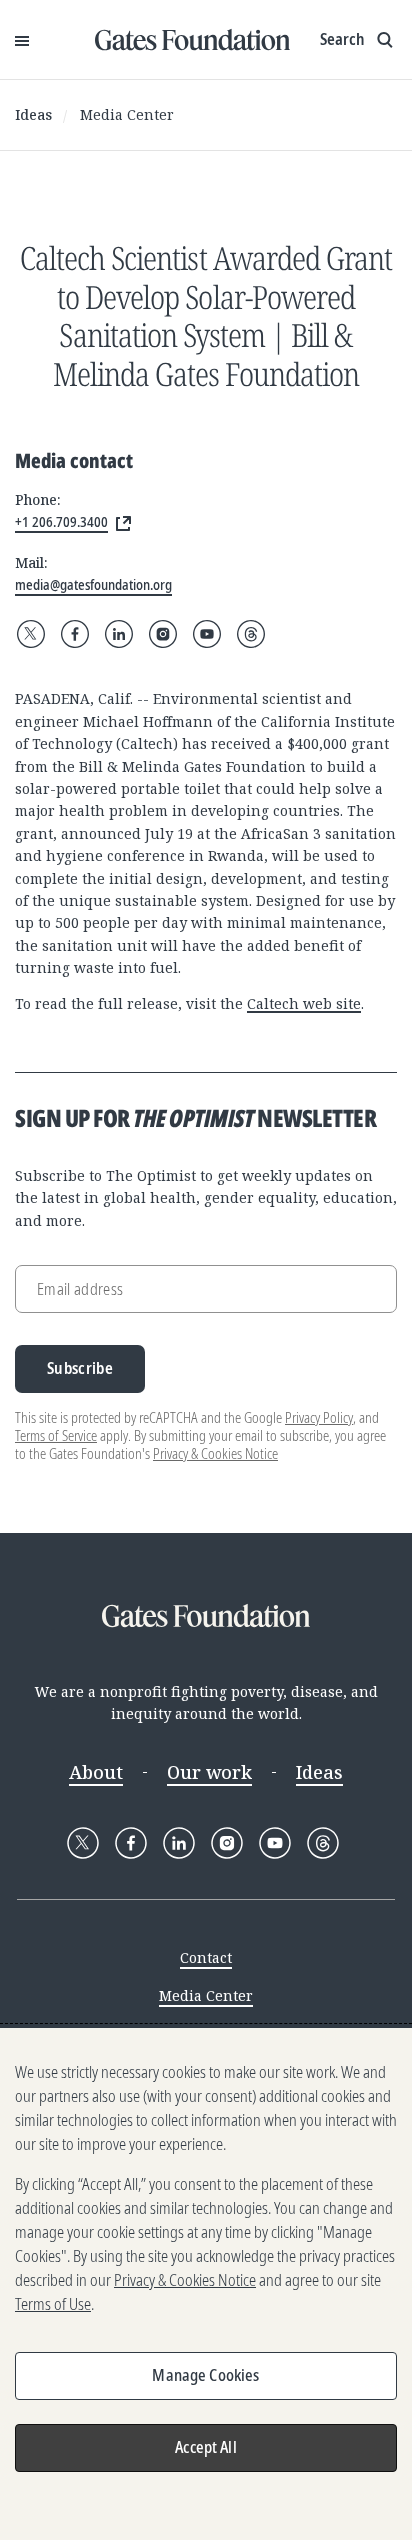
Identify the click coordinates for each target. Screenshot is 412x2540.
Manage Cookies (205, 2375)
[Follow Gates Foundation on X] (31, 634)
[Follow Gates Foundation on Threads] (251, 634)
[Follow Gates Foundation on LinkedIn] (119, 634)
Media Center (127, 114)
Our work (209, 1772)
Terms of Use (53, 2304)
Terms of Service (56, 1435)
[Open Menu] (22, 40)
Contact (206, 1957)
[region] (206, 2284)
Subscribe (80, 1368)
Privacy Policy (319, 1417)
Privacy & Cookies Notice (215, 1453)
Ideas (33, 114)
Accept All (206, 2447)
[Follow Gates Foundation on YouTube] (207, 634)
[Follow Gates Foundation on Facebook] (75, 634)
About (96, 1772)
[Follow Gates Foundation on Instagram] (163, 634)
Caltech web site (304, 1003)
